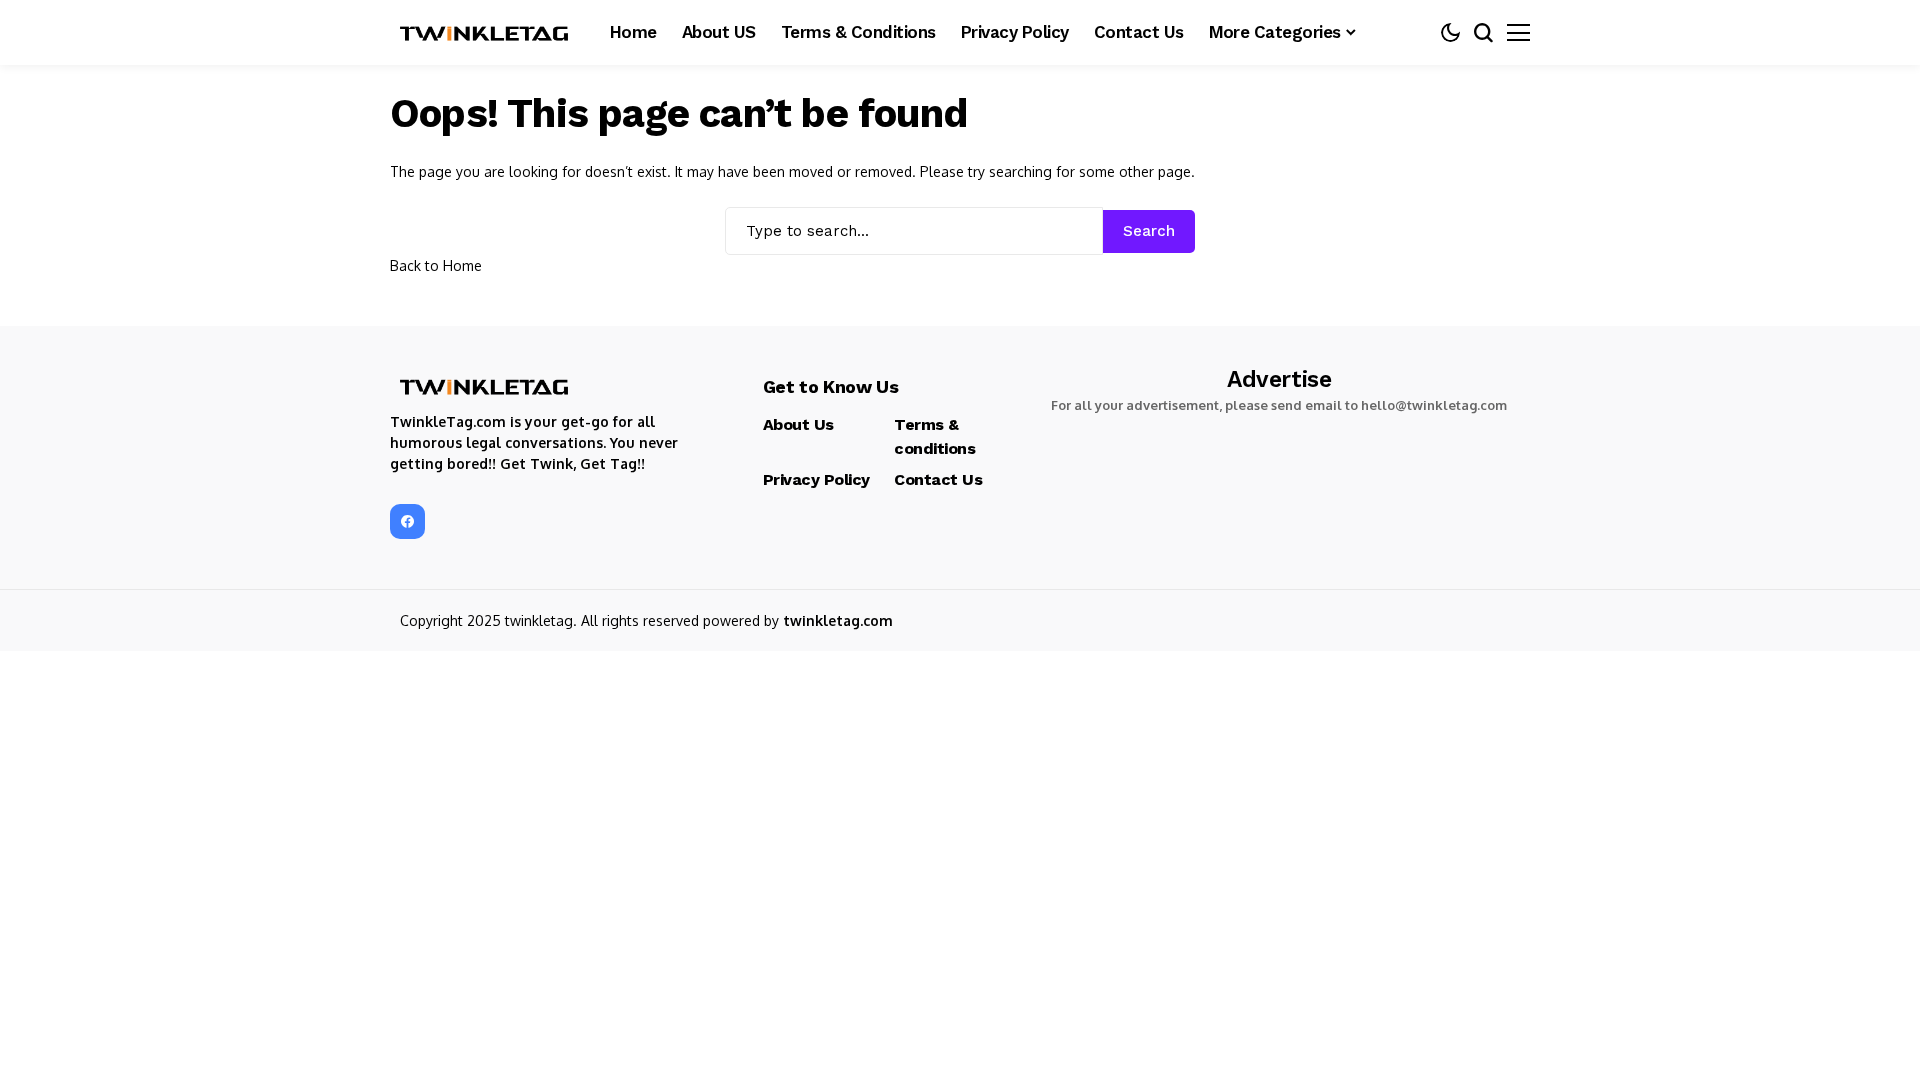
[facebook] (407, 521)
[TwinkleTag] (485, 33)
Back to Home (436, 265)
